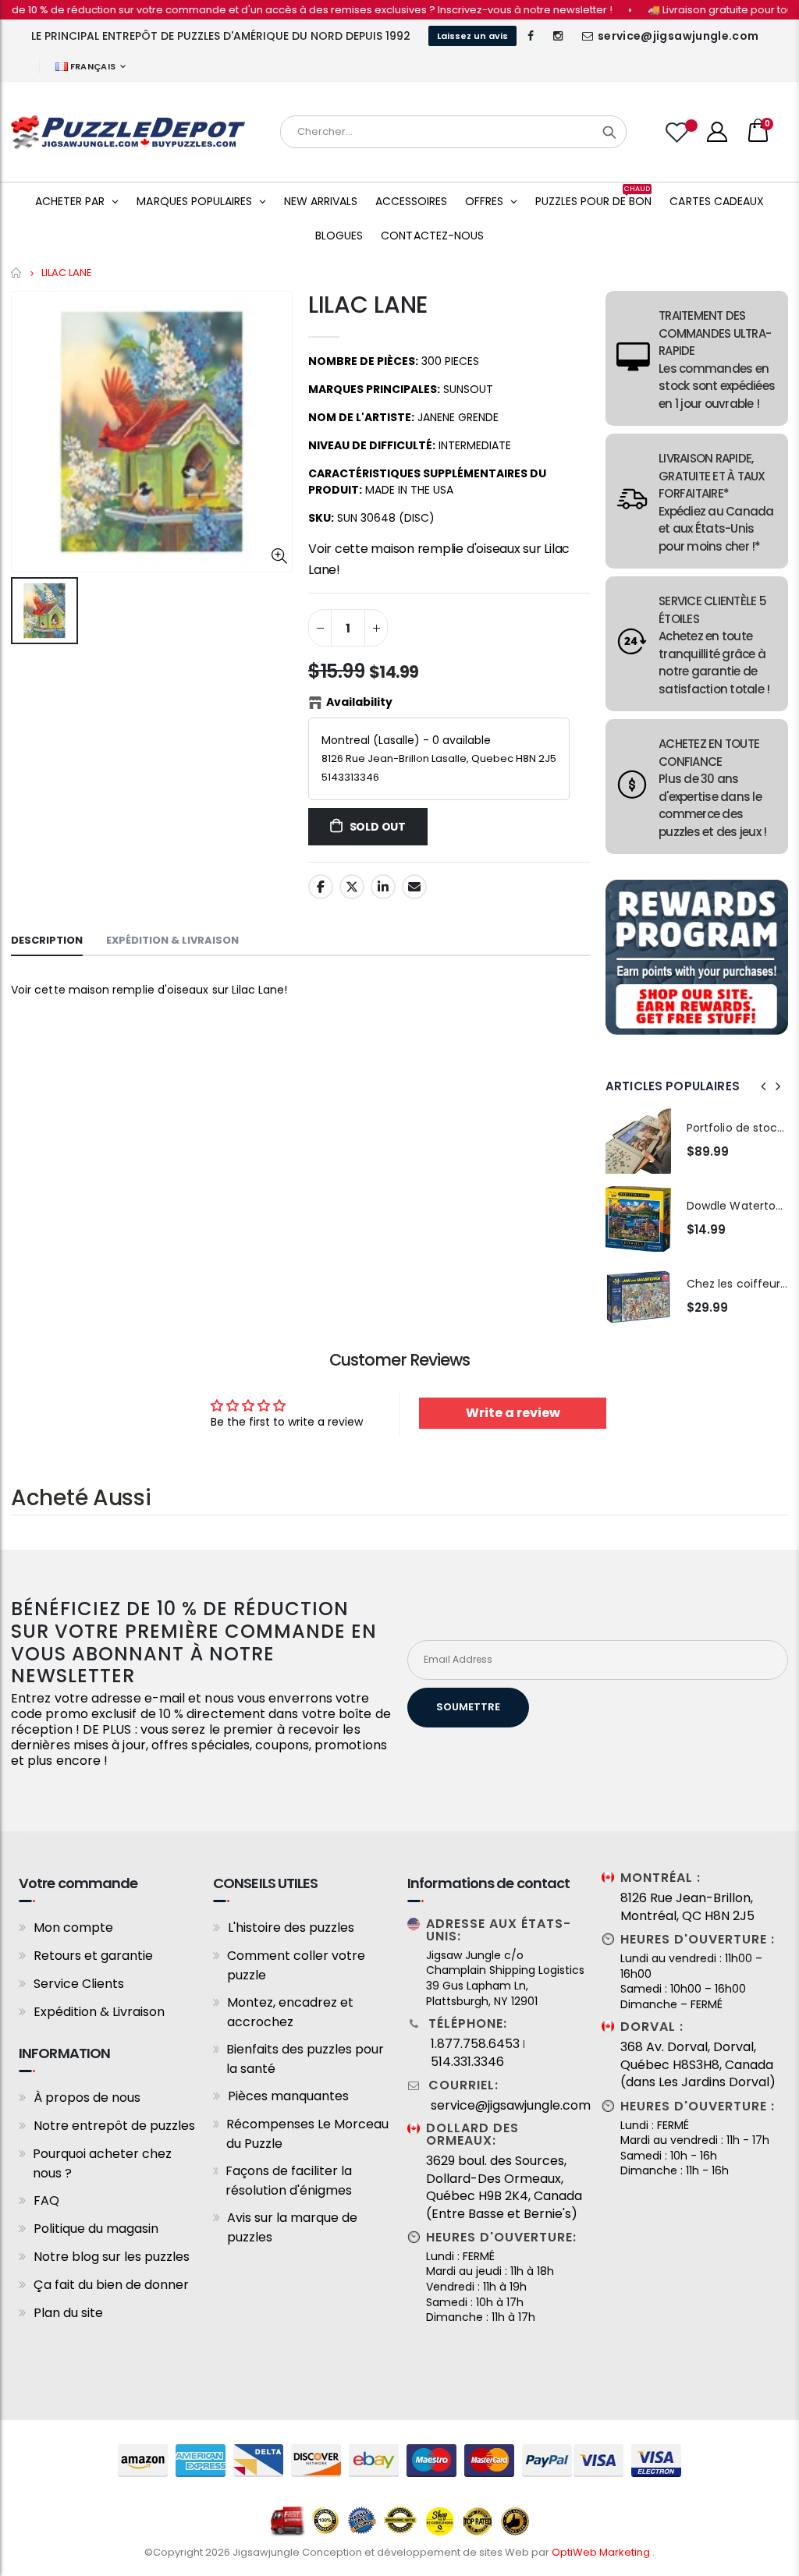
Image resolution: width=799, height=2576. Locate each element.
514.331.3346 (467, 2062)
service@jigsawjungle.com (678, 36)
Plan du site (68, 2313)
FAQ (46, 2200)
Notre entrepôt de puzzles (114, 2126)
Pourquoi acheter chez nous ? (102, 2163)
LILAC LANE (368, 305)
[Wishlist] (679, 132)
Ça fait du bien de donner (111, 2285)
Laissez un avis (472, 36)
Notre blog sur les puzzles (112, 2257)
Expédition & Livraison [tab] (172, 940)
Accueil (17, 273)
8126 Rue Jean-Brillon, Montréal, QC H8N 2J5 (687, 1907)
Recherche (609, 132)
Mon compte (73, 1928)
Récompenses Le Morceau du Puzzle (307, 2134)
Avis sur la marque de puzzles (292, 2227)
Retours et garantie (93, 1956)
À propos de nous (87, 2098)
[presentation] (764, 1086)
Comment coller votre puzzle (296, 1965)
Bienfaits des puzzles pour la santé (305, 2059)
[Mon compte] (717, 132)
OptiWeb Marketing (602, 2552)
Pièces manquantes (288, 2096)
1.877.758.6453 (475, 2044)
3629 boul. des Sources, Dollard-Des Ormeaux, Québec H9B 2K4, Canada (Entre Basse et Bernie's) (504, 2187)
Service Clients (79, 1984)
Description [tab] (47, 940)
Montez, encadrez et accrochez (290, 2012)
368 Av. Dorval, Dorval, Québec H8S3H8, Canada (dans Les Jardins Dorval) (698, 2065)
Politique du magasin (96, 2229)
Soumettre (468, 1707)
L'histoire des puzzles (291, 1928)
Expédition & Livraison (99, 2012)
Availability (359, 702)
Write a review (513, 1413)
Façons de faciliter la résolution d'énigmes (289, 2181)
